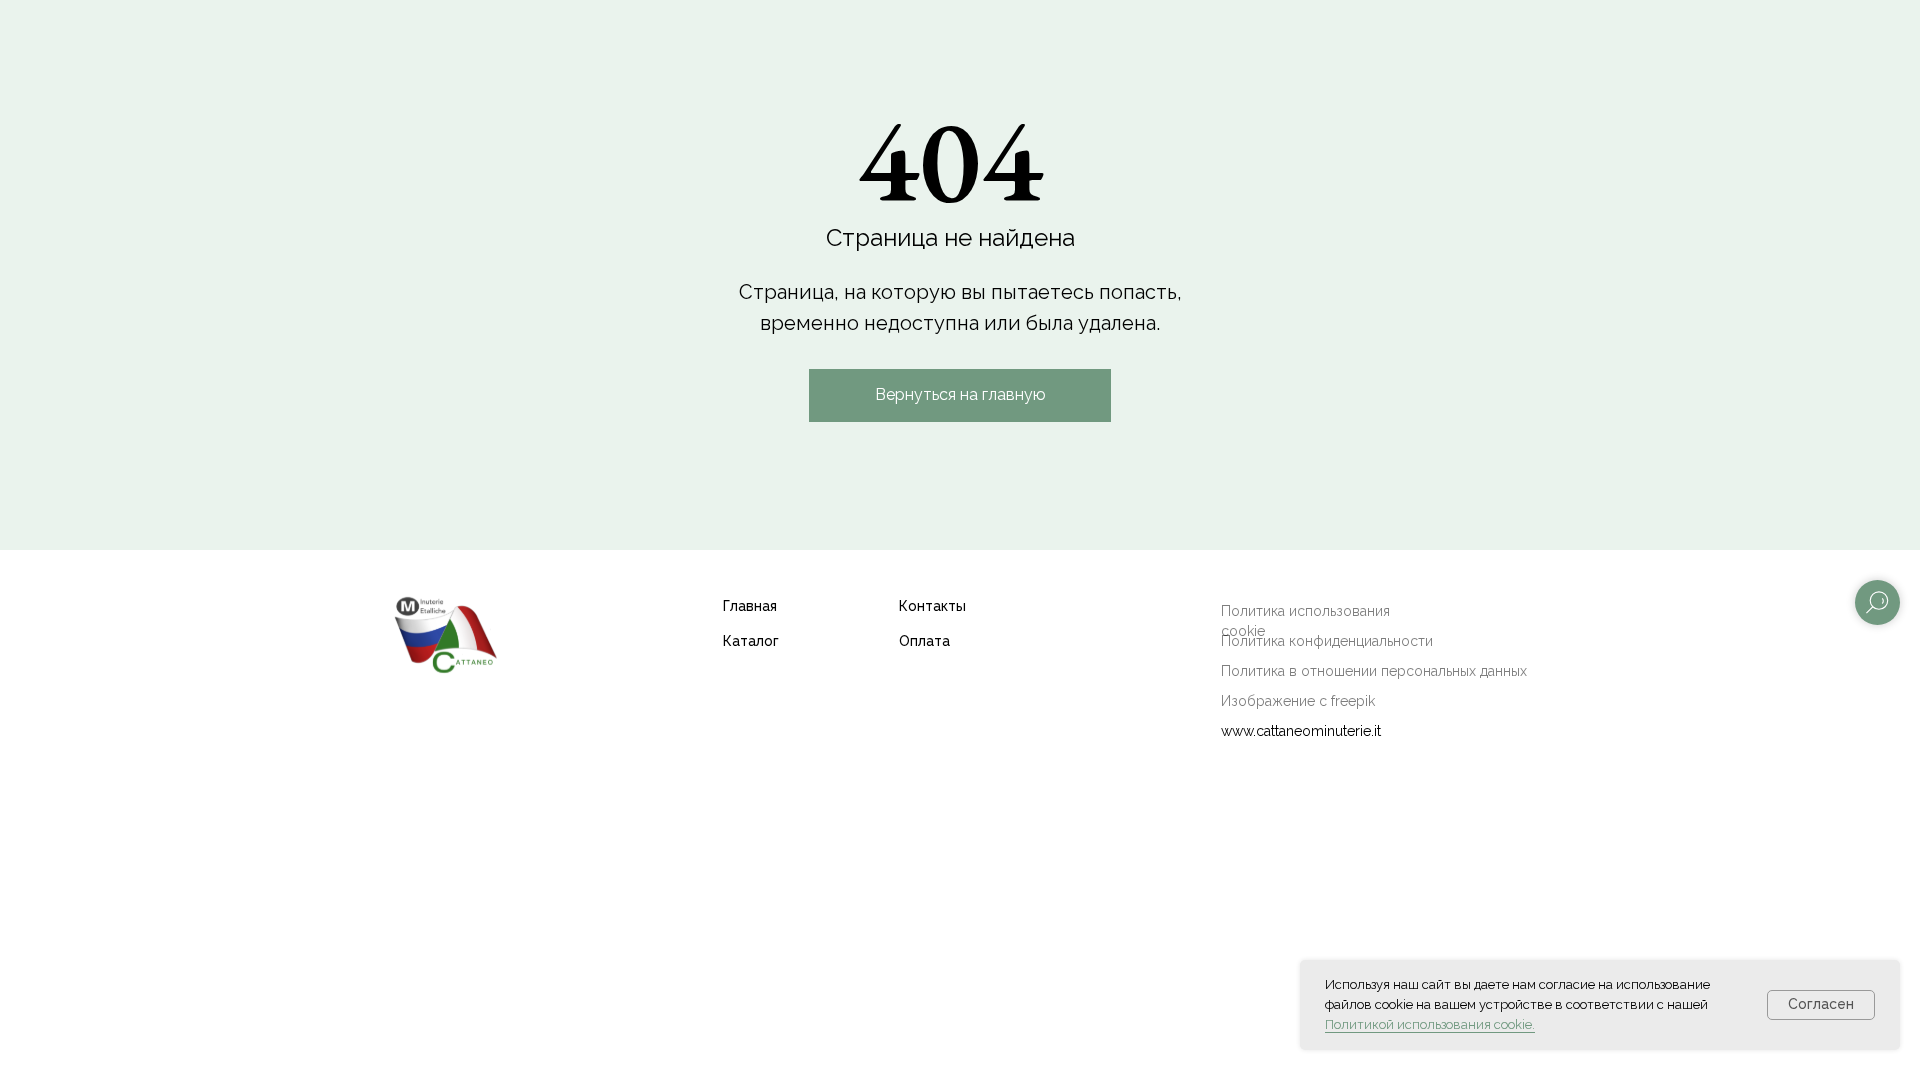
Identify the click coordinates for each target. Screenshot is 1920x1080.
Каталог (751, 641)
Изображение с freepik (1298, 701)
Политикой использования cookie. (1430, 1024)
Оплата (924, 641)
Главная (750, 606)
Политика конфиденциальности (1327, 641)
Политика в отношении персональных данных (1374, 671)
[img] (445, 633)
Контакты (932, 606)
